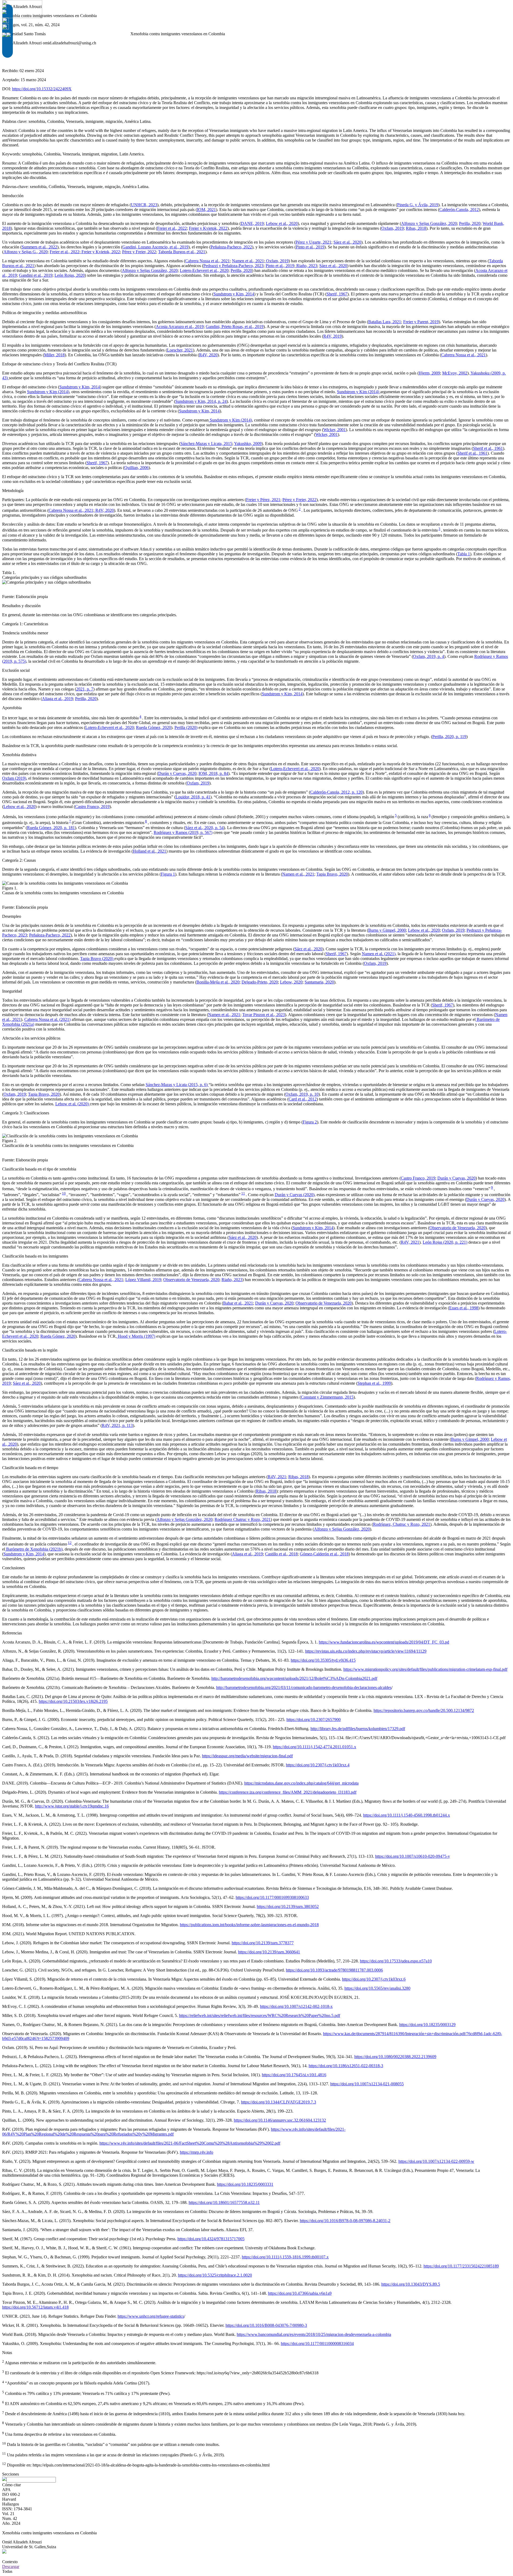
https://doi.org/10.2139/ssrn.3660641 (269, 1952)
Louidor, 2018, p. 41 (193, 797)
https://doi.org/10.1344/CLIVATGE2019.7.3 (279, 2102)
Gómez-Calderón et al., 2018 (324, 1554)
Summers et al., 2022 (39, 247)
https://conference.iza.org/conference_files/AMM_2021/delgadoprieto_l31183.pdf (288, 1792)
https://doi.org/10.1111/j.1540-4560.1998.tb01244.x (407, 1815)
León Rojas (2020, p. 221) (445, 1242)
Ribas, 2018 (416, 228)
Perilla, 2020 (470, 223)
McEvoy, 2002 (455, 373)
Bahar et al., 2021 (238, 1303)
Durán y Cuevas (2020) (295, 1195)
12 (70, 1543)
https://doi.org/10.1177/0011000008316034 (317, 2343)
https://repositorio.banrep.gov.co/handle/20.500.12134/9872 (424, 1710)
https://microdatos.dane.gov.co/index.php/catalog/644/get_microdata (301, 1783)
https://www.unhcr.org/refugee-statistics (151, 2316)
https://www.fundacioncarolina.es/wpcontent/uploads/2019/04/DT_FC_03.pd (384, 1642)
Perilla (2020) (186, 727)
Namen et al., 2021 (248, 261)
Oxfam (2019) (14, 778)
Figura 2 (310, 1122)
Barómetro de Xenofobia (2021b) (34, 1549)
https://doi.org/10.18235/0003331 (245, 2184)
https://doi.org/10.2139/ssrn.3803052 (288, 1906)
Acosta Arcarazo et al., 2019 (180, 327)
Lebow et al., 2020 (282, 223)
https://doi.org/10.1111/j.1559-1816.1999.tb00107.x (285, 2257)
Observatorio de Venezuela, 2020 (457, 1228)
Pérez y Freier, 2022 (139, 252)
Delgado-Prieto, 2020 (260, 982)
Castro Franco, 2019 (92, 807)
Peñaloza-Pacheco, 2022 (231, 247)
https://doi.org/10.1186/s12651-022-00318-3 (346, 2066)
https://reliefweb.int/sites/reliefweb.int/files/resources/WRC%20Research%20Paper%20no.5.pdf (260, 2015)
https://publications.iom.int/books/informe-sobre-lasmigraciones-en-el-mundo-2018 (249, 1925)
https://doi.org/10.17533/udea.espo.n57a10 (396, 1961)
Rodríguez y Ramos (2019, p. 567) (183, 832)
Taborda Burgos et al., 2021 (182, 252)
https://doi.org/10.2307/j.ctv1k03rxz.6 (374, 1979)
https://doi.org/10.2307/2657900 (314, 1720)
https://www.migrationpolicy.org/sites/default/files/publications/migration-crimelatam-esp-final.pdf (425, 1669)
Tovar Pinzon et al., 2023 (264, 1015)
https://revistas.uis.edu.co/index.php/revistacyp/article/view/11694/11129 (366, 1651)
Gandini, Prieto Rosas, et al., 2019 (235, 327)
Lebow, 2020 (291, 982)
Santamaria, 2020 (319, 982)
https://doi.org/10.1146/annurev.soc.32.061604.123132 (280, 2120)
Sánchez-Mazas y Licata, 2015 (206, 444)
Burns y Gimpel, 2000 (387, 930)
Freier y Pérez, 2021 (263, 500)
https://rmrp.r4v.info (197, 2152)
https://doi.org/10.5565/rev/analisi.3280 (377, 1988)
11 (243, 1193)
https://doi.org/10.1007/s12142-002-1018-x (296, 2006)
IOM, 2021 (206, 210)
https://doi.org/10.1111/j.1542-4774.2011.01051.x (314, 1747)
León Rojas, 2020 (70, 275)
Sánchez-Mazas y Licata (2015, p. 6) (177, 1085)
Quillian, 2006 (136, 468)
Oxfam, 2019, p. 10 (302, 1094)
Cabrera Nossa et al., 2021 (207, 261)
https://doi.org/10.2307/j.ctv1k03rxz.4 (318, 1765)
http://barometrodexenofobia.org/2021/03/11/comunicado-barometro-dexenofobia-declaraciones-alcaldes (304, 1687)
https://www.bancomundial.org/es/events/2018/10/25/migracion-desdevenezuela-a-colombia (314, 2334)
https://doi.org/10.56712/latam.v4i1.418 (35, 2307)
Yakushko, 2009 (248, 444)
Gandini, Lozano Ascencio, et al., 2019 (155, 247)
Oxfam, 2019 (392, 228)
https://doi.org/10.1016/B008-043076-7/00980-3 (266, 2325)
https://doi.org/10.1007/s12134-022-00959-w (436, 2161)
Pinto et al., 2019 (310, 247)
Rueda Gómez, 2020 (153, 727)
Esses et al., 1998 (464, 1308)
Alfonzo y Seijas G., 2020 (26, 252)
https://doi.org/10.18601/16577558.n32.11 (224, 2202)
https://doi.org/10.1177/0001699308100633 (272, 1897)
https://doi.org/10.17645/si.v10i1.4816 (294, 2075)
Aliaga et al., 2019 (57, 699)
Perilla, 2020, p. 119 (449, 737)
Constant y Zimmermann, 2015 (327, 1397)
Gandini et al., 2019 (36, 275)
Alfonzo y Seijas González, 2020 (429, 223)
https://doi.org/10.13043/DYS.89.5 (411, 2284)
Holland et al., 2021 (149, 851)
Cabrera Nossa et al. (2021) (47, 1019)
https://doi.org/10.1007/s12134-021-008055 (367, 2084)
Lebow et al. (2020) (73, 1104)
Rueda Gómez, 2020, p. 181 (51, 828)
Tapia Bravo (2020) (97, 959)
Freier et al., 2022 (172, 228)
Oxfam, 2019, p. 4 (429, 656)
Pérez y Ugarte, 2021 (313, 242)
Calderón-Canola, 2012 (459, 210)
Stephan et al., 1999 (374, 1383)
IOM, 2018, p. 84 (213, 773)
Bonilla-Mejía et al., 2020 (218, 982)
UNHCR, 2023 (144, 205)
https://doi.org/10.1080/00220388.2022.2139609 (395, 2057)
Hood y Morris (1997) (136, 1336)
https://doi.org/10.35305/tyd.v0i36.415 (323, 1660)
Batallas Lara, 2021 (385, 322)
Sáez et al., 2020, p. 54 (204, 828)
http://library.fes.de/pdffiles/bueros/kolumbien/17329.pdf (358, 1729)
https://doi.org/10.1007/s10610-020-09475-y (413, 1856)
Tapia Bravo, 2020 (332, 874)
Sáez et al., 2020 (347, 242)
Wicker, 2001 (335, 430)
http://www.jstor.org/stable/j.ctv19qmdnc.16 (72, 1806)
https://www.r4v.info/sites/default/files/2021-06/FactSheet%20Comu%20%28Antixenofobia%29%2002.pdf (190, 2143)
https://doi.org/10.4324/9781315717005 (211, 2239)
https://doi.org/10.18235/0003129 (427, 2025)
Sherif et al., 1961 (488, 448)
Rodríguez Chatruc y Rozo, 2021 (243, 1519)
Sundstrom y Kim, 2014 (234, 294)
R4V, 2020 (208, 355)
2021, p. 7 (85, 689)
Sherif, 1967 (337, 294)
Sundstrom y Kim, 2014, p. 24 (201, 401)
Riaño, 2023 (306, 266)
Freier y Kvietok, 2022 (208, 228)
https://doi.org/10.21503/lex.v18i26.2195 (73, 1701)
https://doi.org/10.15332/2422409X (42, 89)
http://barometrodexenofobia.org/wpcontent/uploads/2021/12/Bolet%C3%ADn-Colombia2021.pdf (294, 1678)
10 (64, 1193)
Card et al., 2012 (303, 1099)
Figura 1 (168, 874)
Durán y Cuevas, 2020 (177, 773)
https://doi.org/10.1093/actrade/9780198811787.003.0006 (334, 1970)
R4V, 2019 (333, 336)
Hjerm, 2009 (429, 373)
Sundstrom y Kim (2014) (48, 392)
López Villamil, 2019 (143, 1280)
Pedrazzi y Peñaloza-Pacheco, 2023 (233, 266)
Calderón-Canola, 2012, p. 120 (336, 792)
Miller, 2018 (54, 355)
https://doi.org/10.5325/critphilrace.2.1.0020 (215, 2275)
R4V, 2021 (410, 1242)
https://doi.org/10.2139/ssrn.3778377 (263, 1943)
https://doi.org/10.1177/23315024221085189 (461, 2266)
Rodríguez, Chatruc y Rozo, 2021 (402, 1524)
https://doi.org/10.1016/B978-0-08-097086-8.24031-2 (345, 2221)
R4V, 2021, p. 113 (117, 1425)
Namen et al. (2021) (379, 954)
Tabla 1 (464, 554)
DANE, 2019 (252, 223)
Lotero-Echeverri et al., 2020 (204, 270)
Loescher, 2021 (180, 350)
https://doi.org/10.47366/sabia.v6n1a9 (300, 2293)
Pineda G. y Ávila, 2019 (418, 205)
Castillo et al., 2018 (281, 1554)
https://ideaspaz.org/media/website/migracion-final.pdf (247, 1756)
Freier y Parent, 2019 (421, 322)
